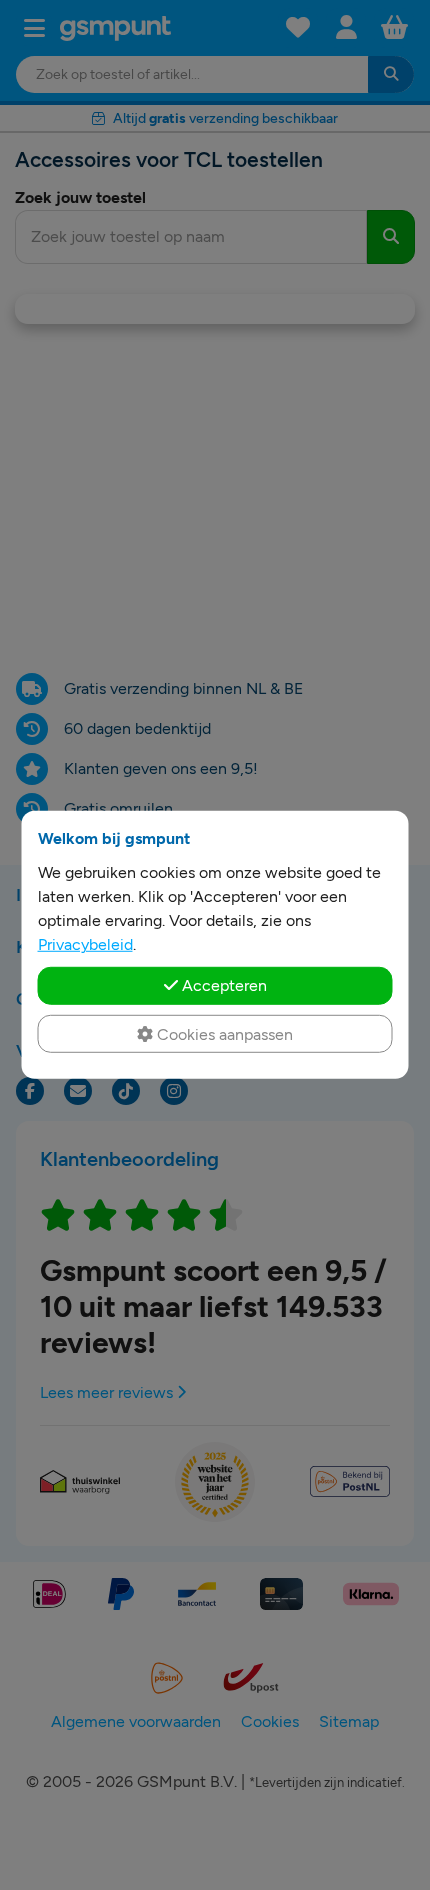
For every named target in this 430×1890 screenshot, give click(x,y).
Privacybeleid (85, 944)
